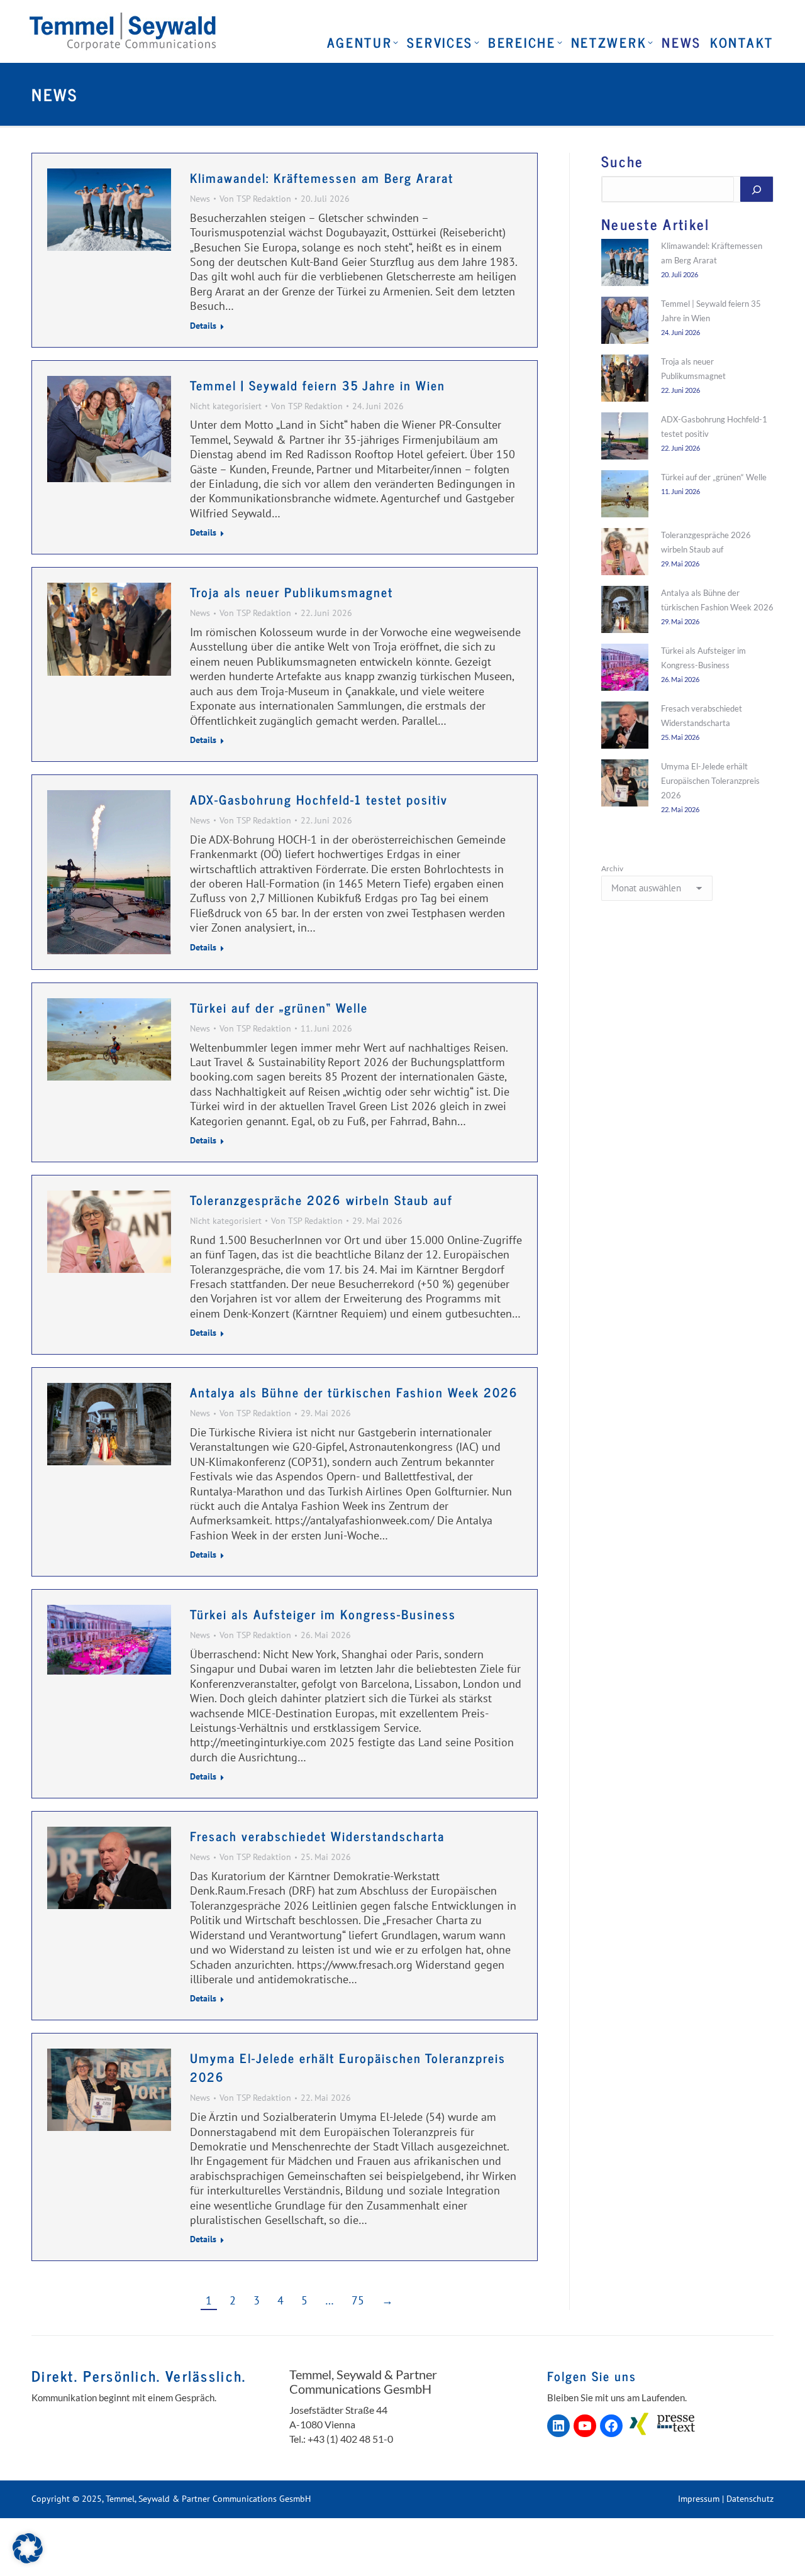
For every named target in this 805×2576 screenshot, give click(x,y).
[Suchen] (757, 189)
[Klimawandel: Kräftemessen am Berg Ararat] (625, 265)
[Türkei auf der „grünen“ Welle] (625, 496)
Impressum (699, 2499)
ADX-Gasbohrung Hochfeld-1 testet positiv (319, 799)
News (200, 199)
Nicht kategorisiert (226, 406)
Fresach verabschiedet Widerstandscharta (317, 1836)
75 (358, 2300)
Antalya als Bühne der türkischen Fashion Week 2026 (354, 1392)
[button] (28, 2548)
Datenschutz (750, 2499)
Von (255, 199)
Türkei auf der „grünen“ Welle (279, 1007)
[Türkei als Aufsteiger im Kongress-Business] (625, 669)
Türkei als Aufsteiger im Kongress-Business (323, 1614)
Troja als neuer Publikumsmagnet (291, 592)
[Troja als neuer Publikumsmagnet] (625, 380)
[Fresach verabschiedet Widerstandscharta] (625, 727)
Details (203, 326)
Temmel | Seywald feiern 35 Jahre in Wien (318, 385)
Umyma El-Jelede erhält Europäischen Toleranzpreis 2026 (348, 2067)
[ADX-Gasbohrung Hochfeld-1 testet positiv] (625, 438)
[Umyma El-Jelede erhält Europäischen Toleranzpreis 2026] (625, 785)
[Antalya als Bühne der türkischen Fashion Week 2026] (625, 612)
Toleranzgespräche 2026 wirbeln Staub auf (321, 1200)
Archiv (612, 868)
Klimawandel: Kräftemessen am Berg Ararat (322, 178)
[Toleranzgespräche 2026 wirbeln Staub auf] (625, 554)
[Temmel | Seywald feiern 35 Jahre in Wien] (625, 322)
